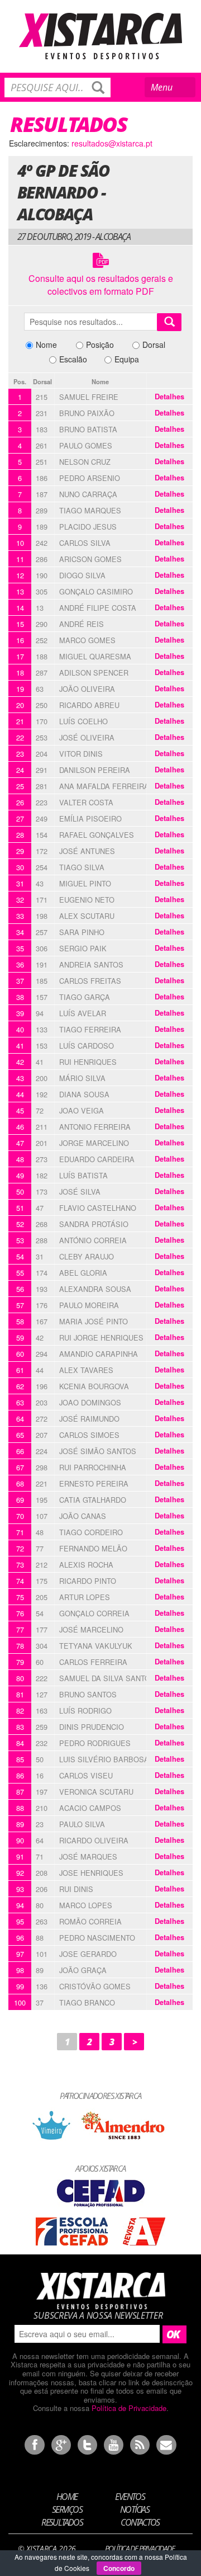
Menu (171, 89)
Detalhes (169, 397)
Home (67, 2497)
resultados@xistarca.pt (112, 143)
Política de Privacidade (129, 2408)
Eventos (130, 2497)
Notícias (135, 2509)
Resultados (62, 2522)
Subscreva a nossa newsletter (98, 2315)
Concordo (119, 2568)
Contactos (140, 2522)
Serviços (67, 2509)
